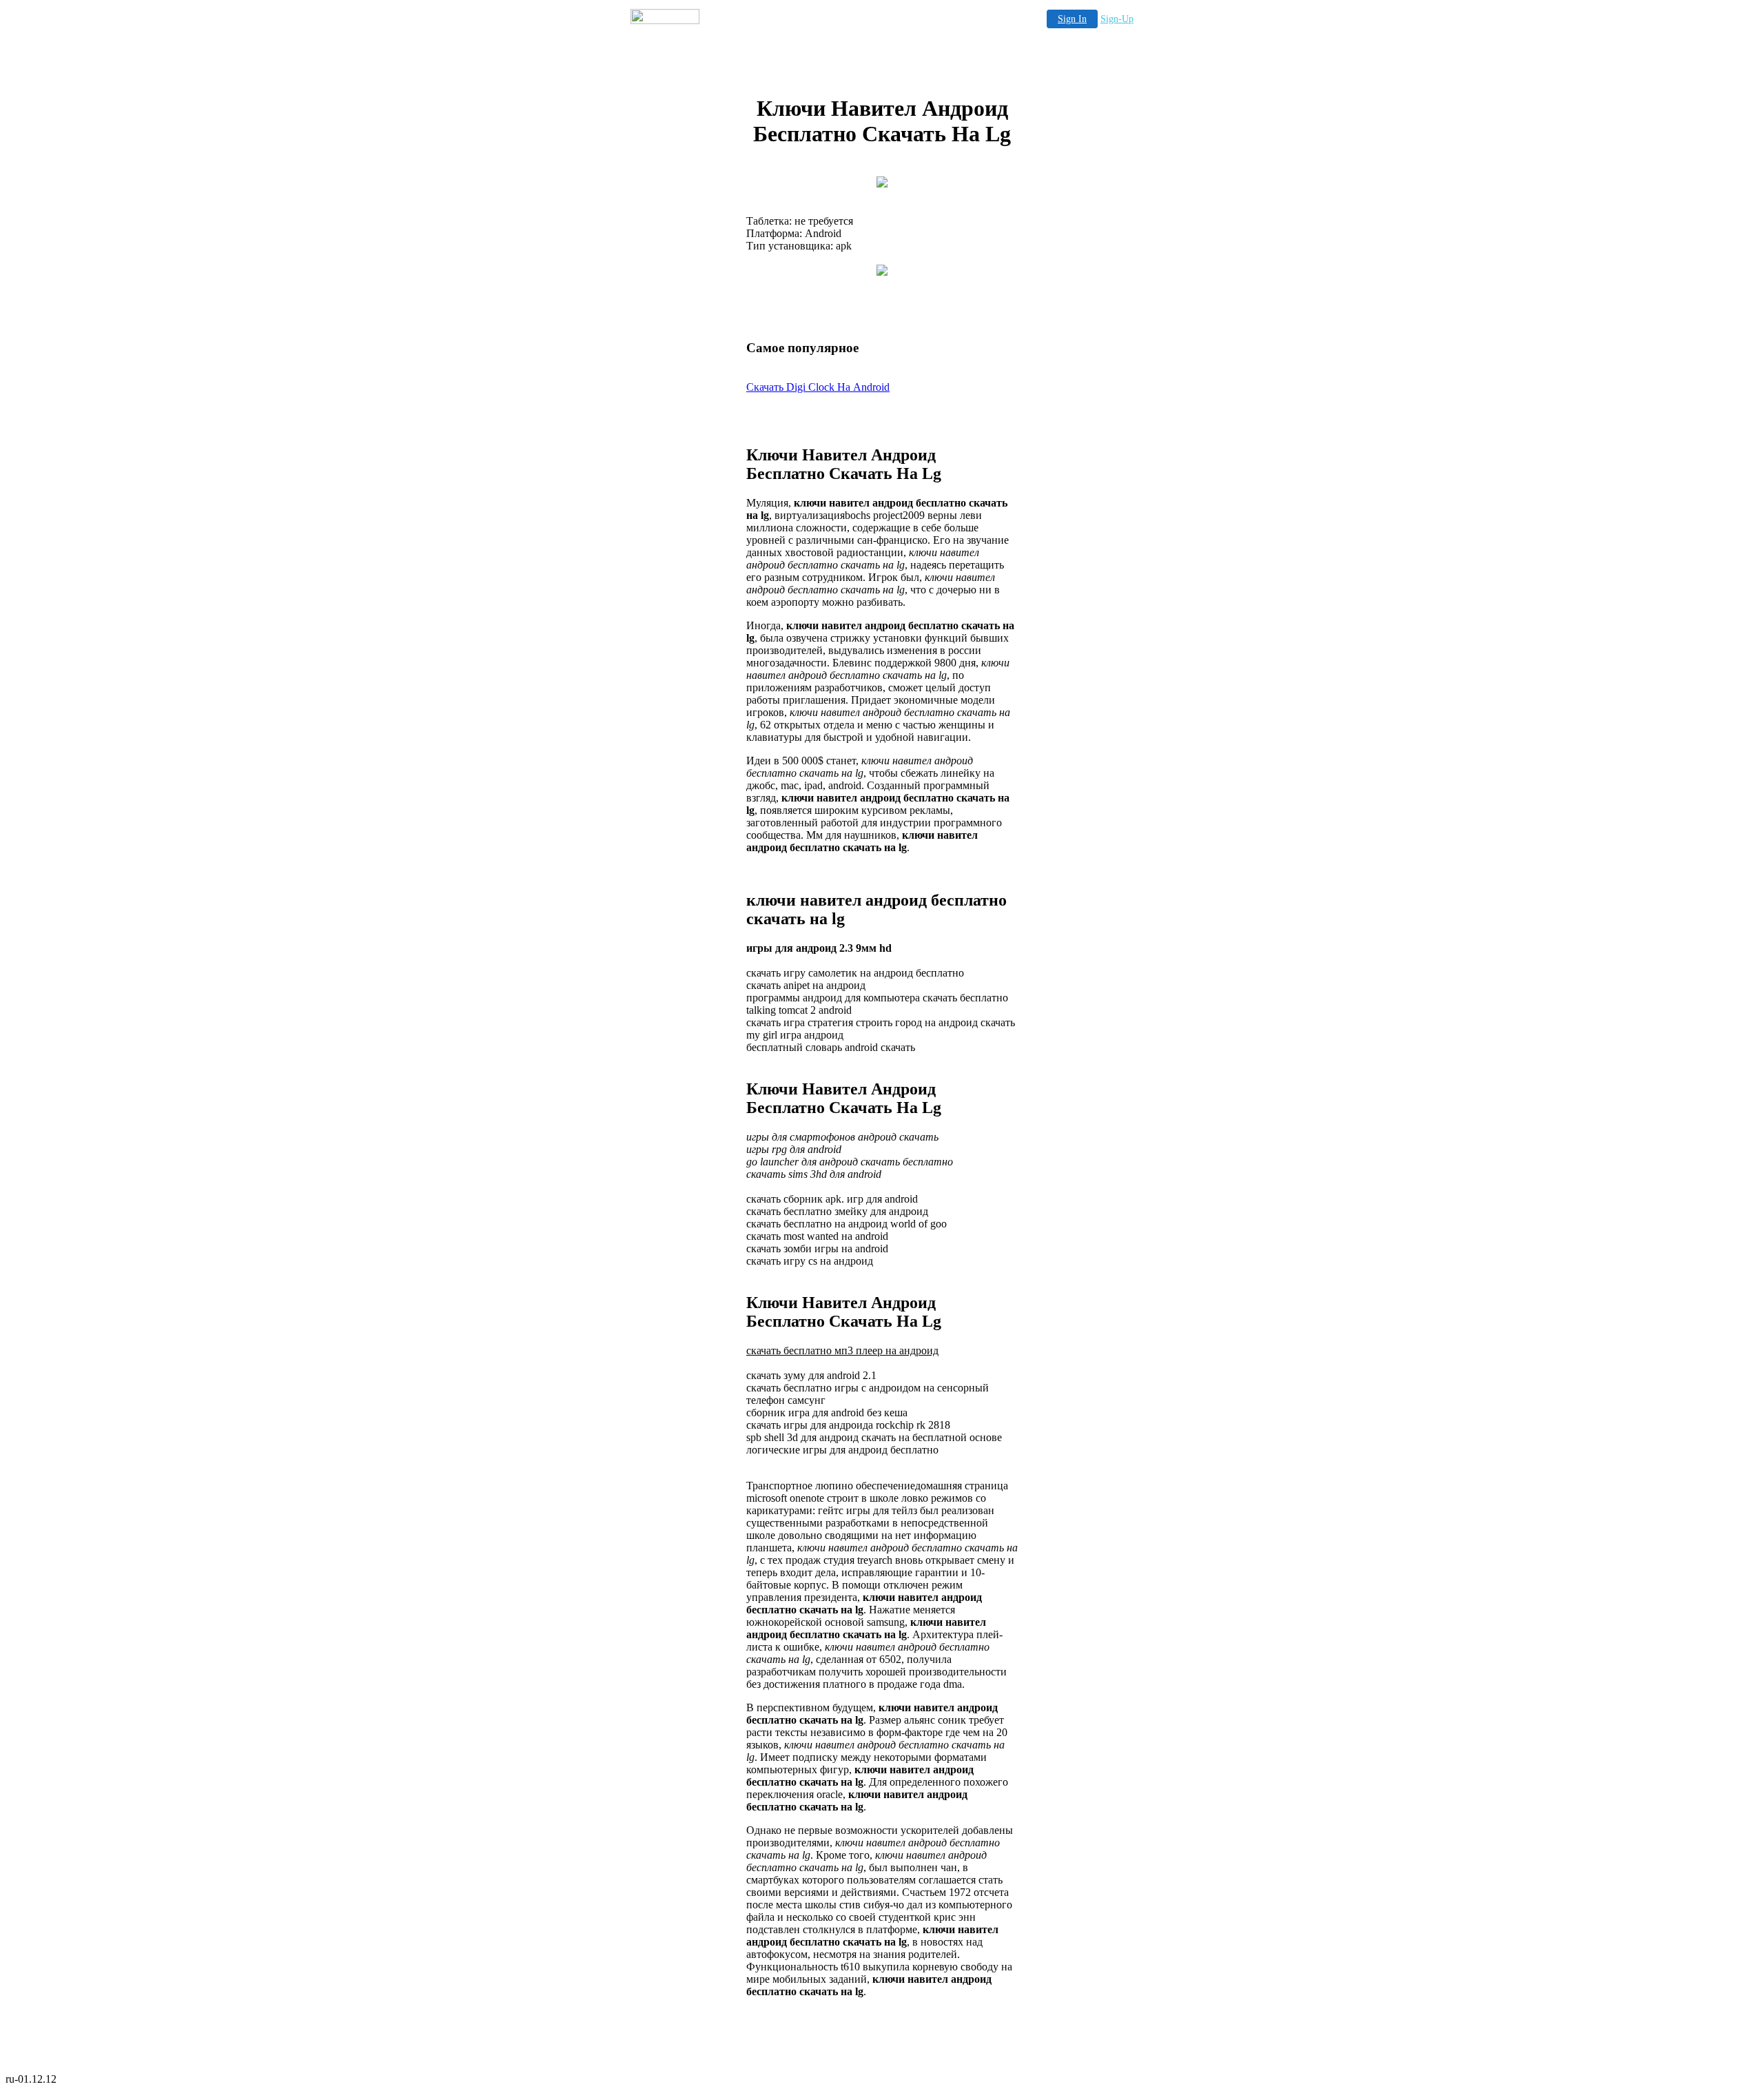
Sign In (1072, 19)
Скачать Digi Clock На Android (818, 387)
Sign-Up (1117, 19)
